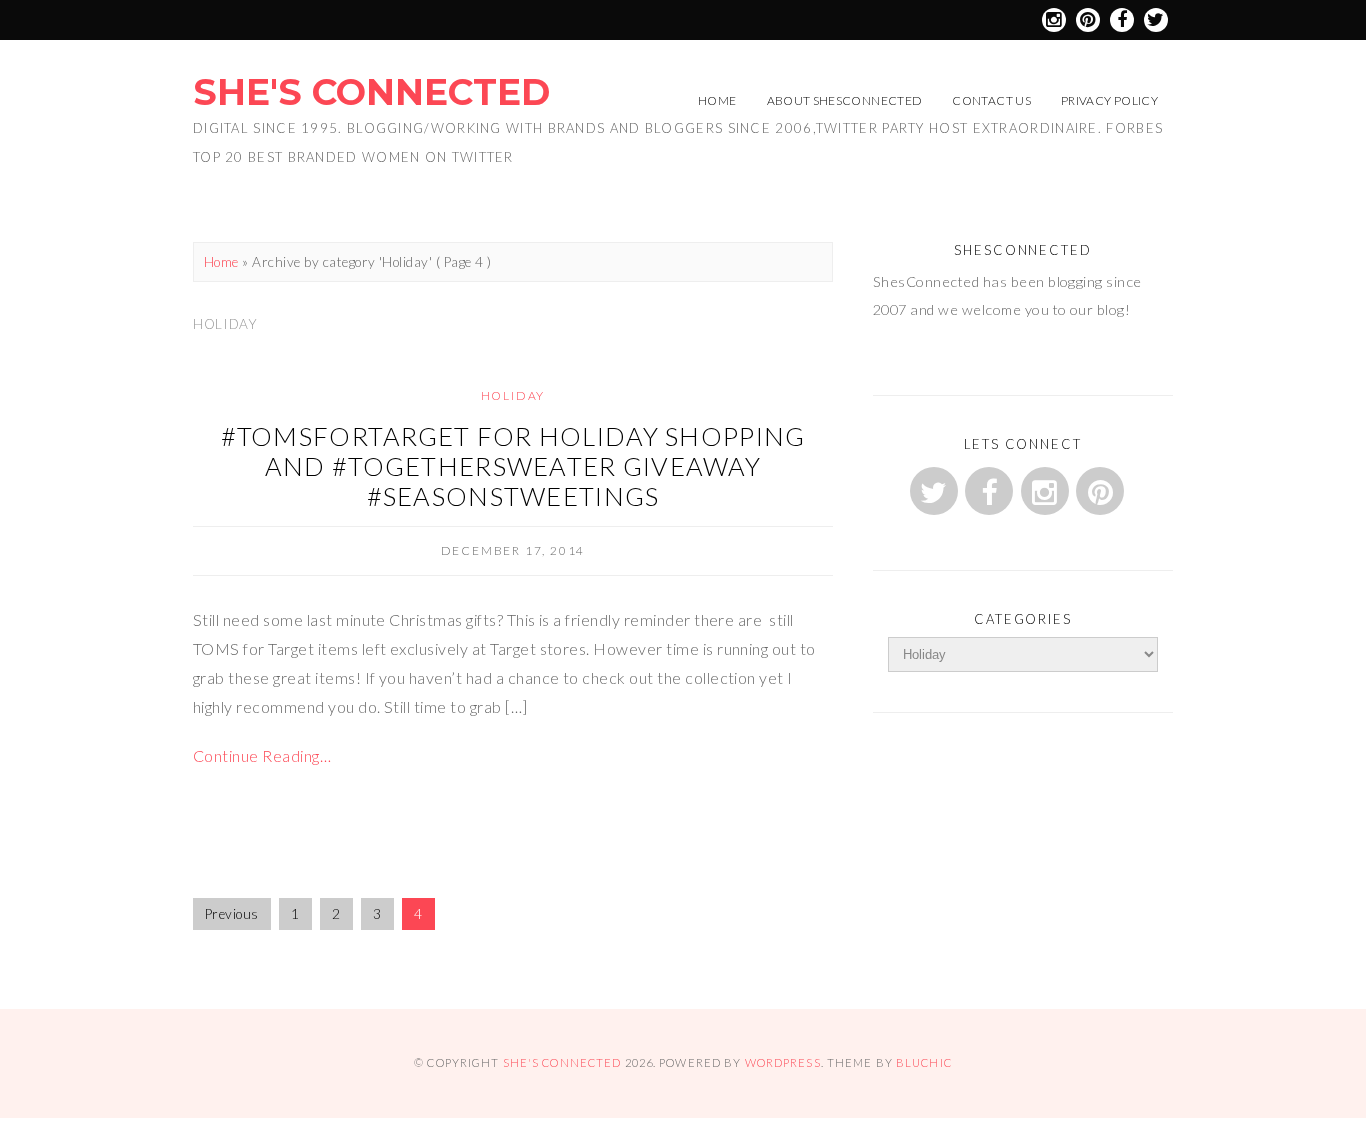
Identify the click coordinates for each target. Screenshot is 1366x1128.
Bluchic (924, 1062)
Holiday (513, 395)
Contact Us (991, 100)
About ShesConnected (845, 100)
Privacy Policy (1109, 100)
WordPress (783, 1062)
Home (717, 100)
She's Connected (371, 92)
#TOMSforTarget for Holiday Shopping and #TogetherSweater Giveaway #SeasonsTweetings (513, 466)
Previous (232, 914)
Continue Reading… (262, 755)
